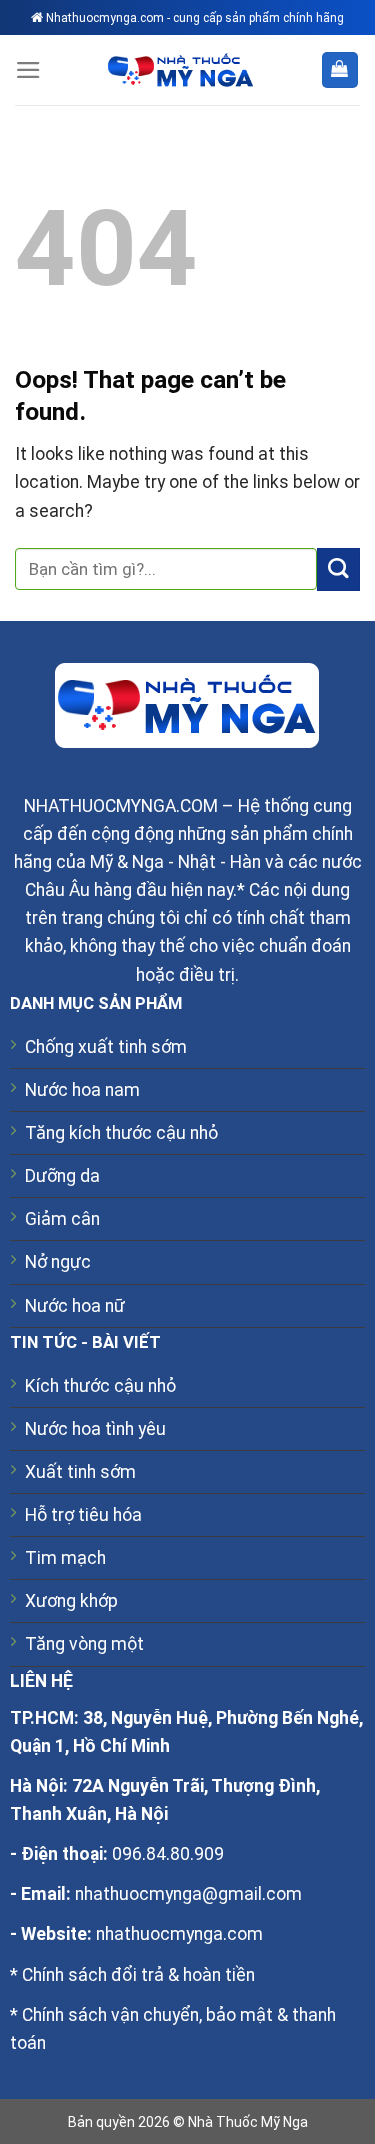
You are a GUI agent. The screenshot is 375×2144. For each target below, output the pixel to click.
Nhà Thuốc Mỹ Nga (248, 2122)
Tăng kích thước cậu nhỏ (121, 1133)
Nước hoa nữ (75, 1306)
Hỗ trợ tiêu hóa (83, 1515)
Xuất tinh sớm (80, 1472)
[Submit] (338, 569)
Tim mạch (65, 1558)
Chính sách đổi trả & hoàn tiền (138, 1975)
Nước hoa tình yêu (95, 1429)
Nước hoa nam (82, 1090)
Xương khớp (71, 1601)
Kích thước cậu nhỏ (100, 1386)
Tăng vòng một (84, 1644)
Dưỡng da (62, 1176)
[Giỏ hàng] (340, 70)
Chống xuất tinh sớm (106, 1047)
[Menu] (28, 70)
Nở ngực (58, 1262)
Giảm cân (62, 1219)
